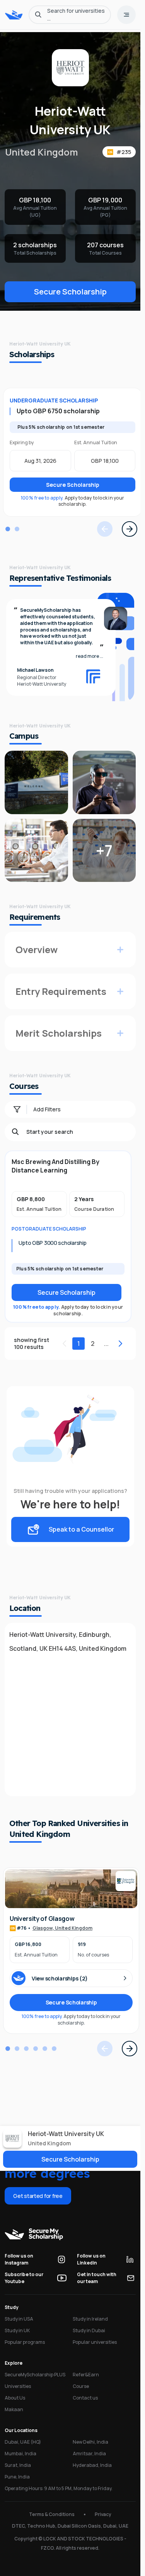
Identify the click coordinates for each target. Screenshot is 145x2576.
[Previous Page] (105, 529)
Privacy (103, 2514)
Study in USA (19, 2319)
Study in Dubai (89, 2330)
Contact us (85, 2398)
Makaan (14, 2409)
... (106, 1344)
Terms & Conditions (52, 2514)
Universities (18, 2386)
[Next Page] (130, 529)
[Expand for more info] (120, 950)
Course (81, 2386)
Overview (37, 949)
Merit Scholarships (59, 1033)
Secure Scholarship (70, 292)
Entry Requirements (61, 991)
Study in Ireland (90, 2319)
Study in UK (17, 2330)
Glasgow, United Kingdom (62, 1928)
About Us (15, 2398)
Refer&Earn (86, 2375)
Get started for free (38, 2196)
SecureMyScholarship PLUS (35, 2375)
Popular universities (95, 2342)
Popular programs (25, 2342)
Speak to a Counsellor (81, 1529)
